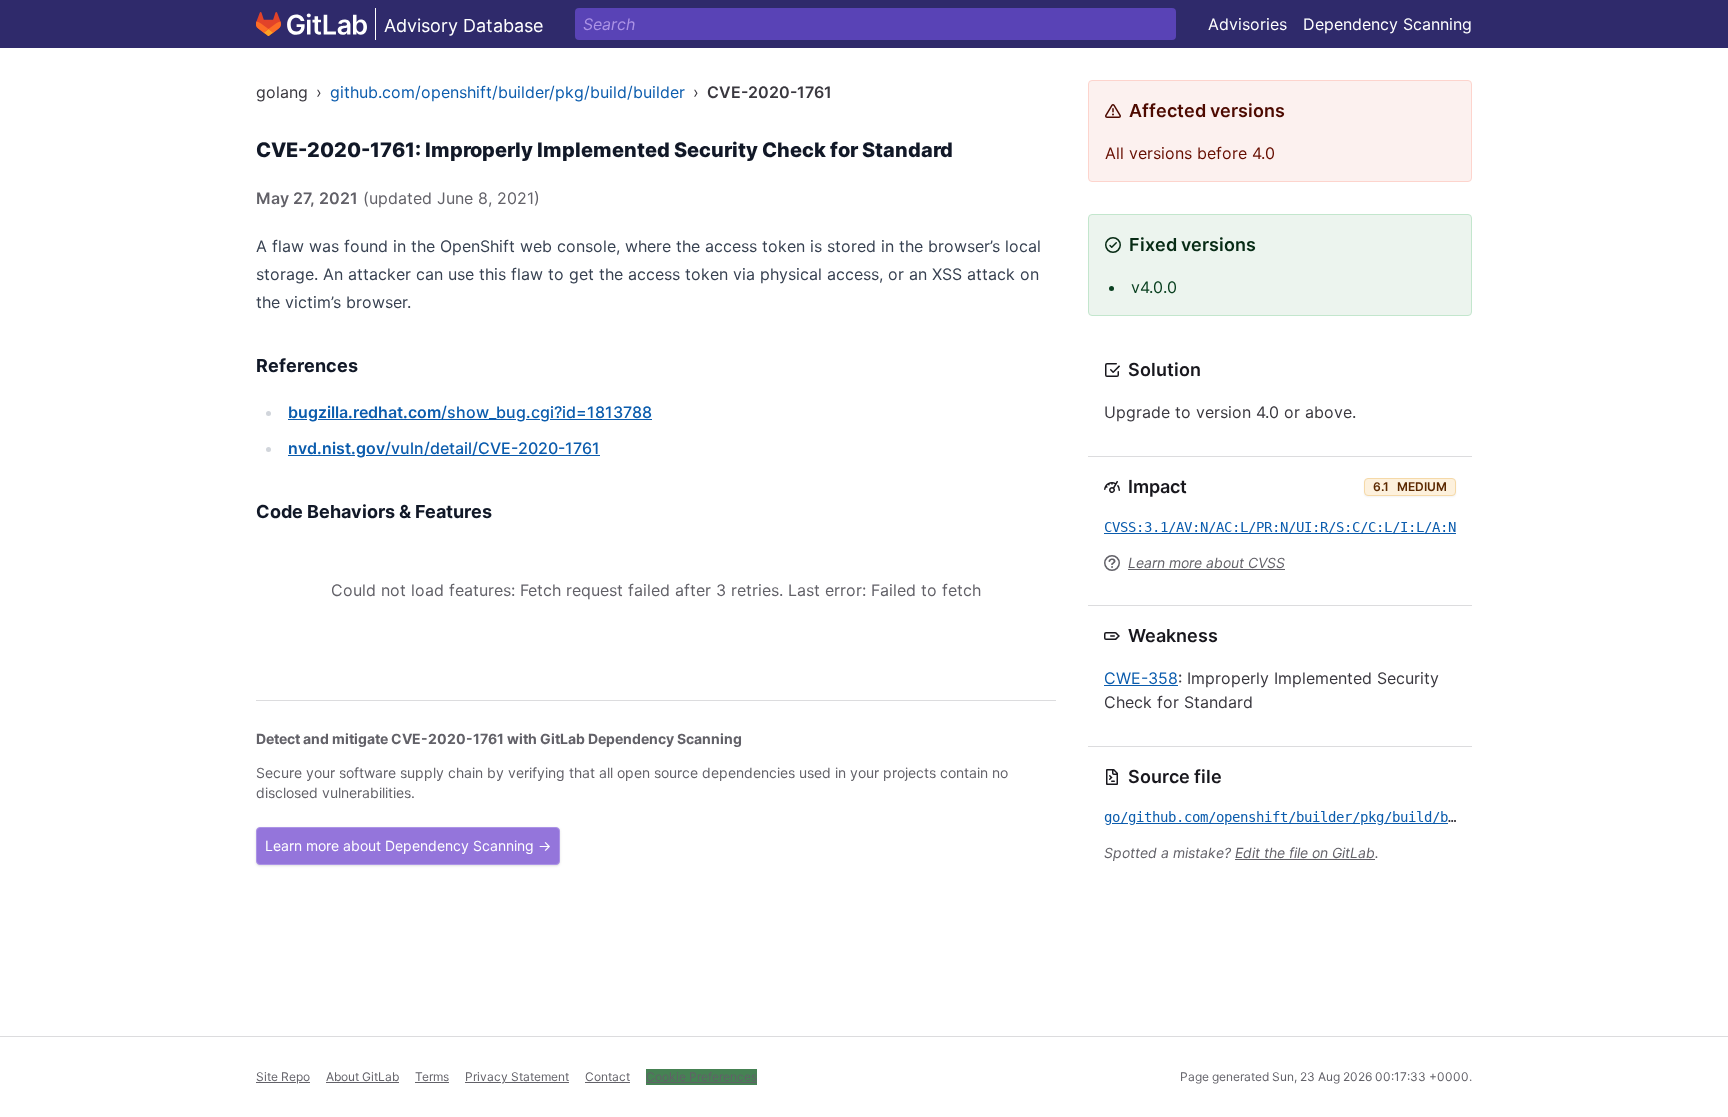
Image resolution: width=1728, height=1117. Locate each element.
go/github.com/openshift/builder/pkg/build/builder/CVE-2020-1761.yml (1372, 817)
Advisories (1247, 24)
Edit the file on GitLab (1305, 852)
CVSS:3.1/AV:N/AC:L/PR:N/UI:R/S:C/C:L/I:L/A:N (1280, 527)
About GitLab (362, 1076)
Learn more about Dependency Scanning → (408, 845)
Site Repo (283, 1076)
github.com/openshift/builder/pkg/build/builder (507, 92)
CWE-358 (1141, 678)
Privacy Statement (517, 1076)
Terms (432, 1076)
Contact (607, 1076)
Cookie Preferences (701, 1076)
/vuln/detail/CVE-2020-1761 (444, 448)
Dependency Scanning (1387, 24)
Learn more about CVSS (1206, 562)
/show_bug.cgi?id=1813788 (470, 412)
